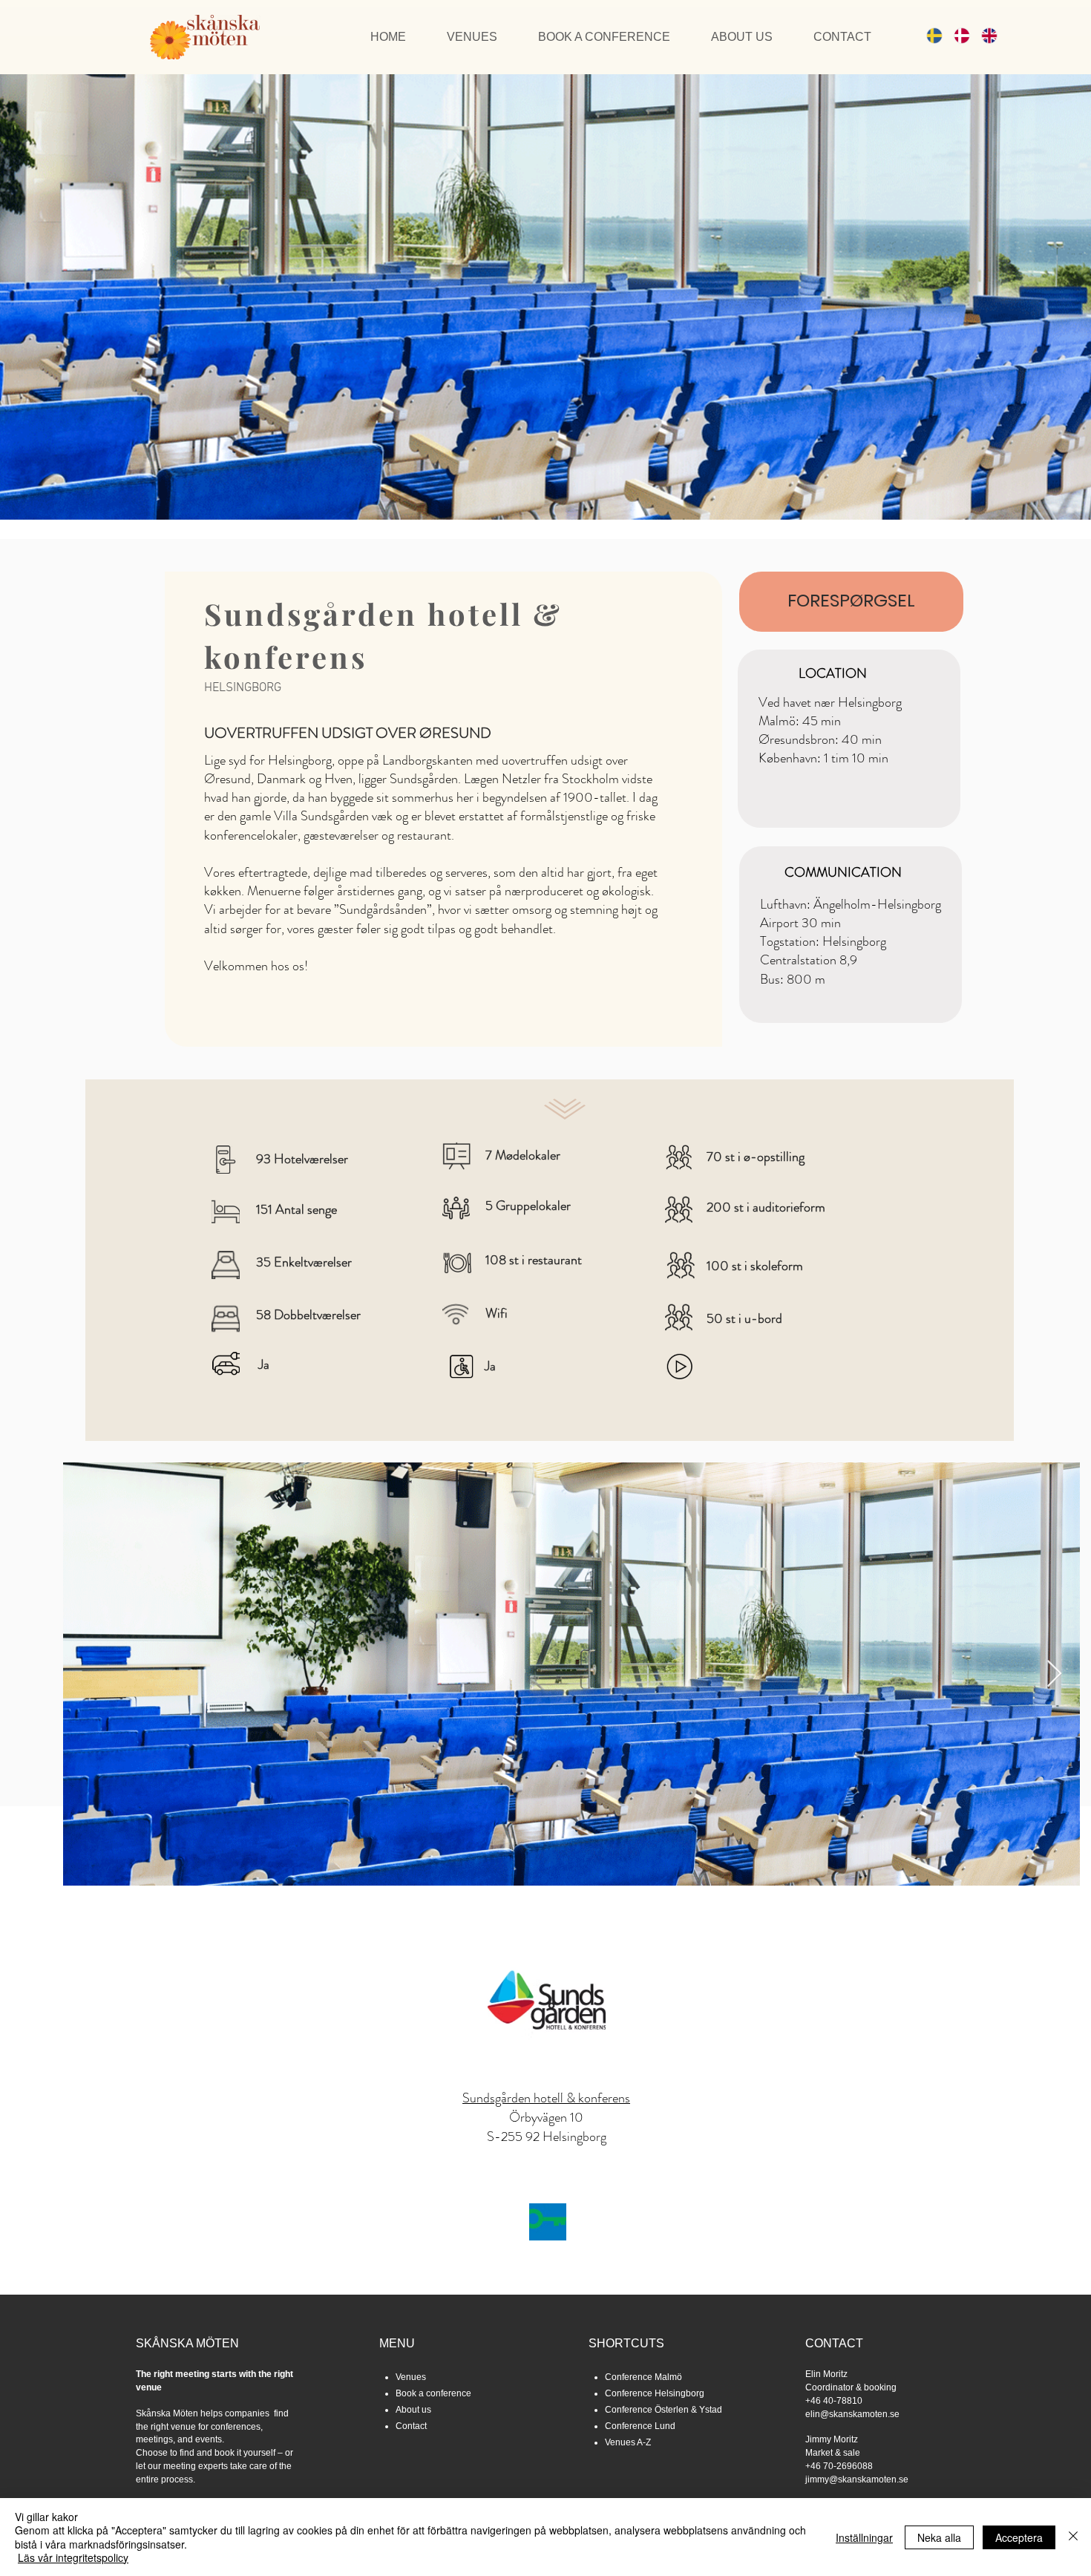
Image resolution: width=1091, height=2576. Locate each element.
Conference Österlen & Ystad (664, 2410)
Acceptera (1019, 2537)
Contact (411, 2426)
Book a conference (433, 2393)
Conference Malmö (643, 2377)
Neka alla (939, 2537)
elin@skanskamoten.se (852, 2414)
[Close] (1073, 2537)
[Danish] (956, 35)
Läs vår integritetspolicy (73, 2557)
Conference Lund (640, 2426)
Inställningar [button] (864, 2537)
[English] (984, 35)
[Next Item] (1054, 1674)
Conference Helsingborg (655, 2393)
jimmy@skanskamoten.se (857, 2479)
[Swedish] (929, 35)
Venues (411, 2377)
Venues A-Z (628, 2442)
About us (413, 2410)
